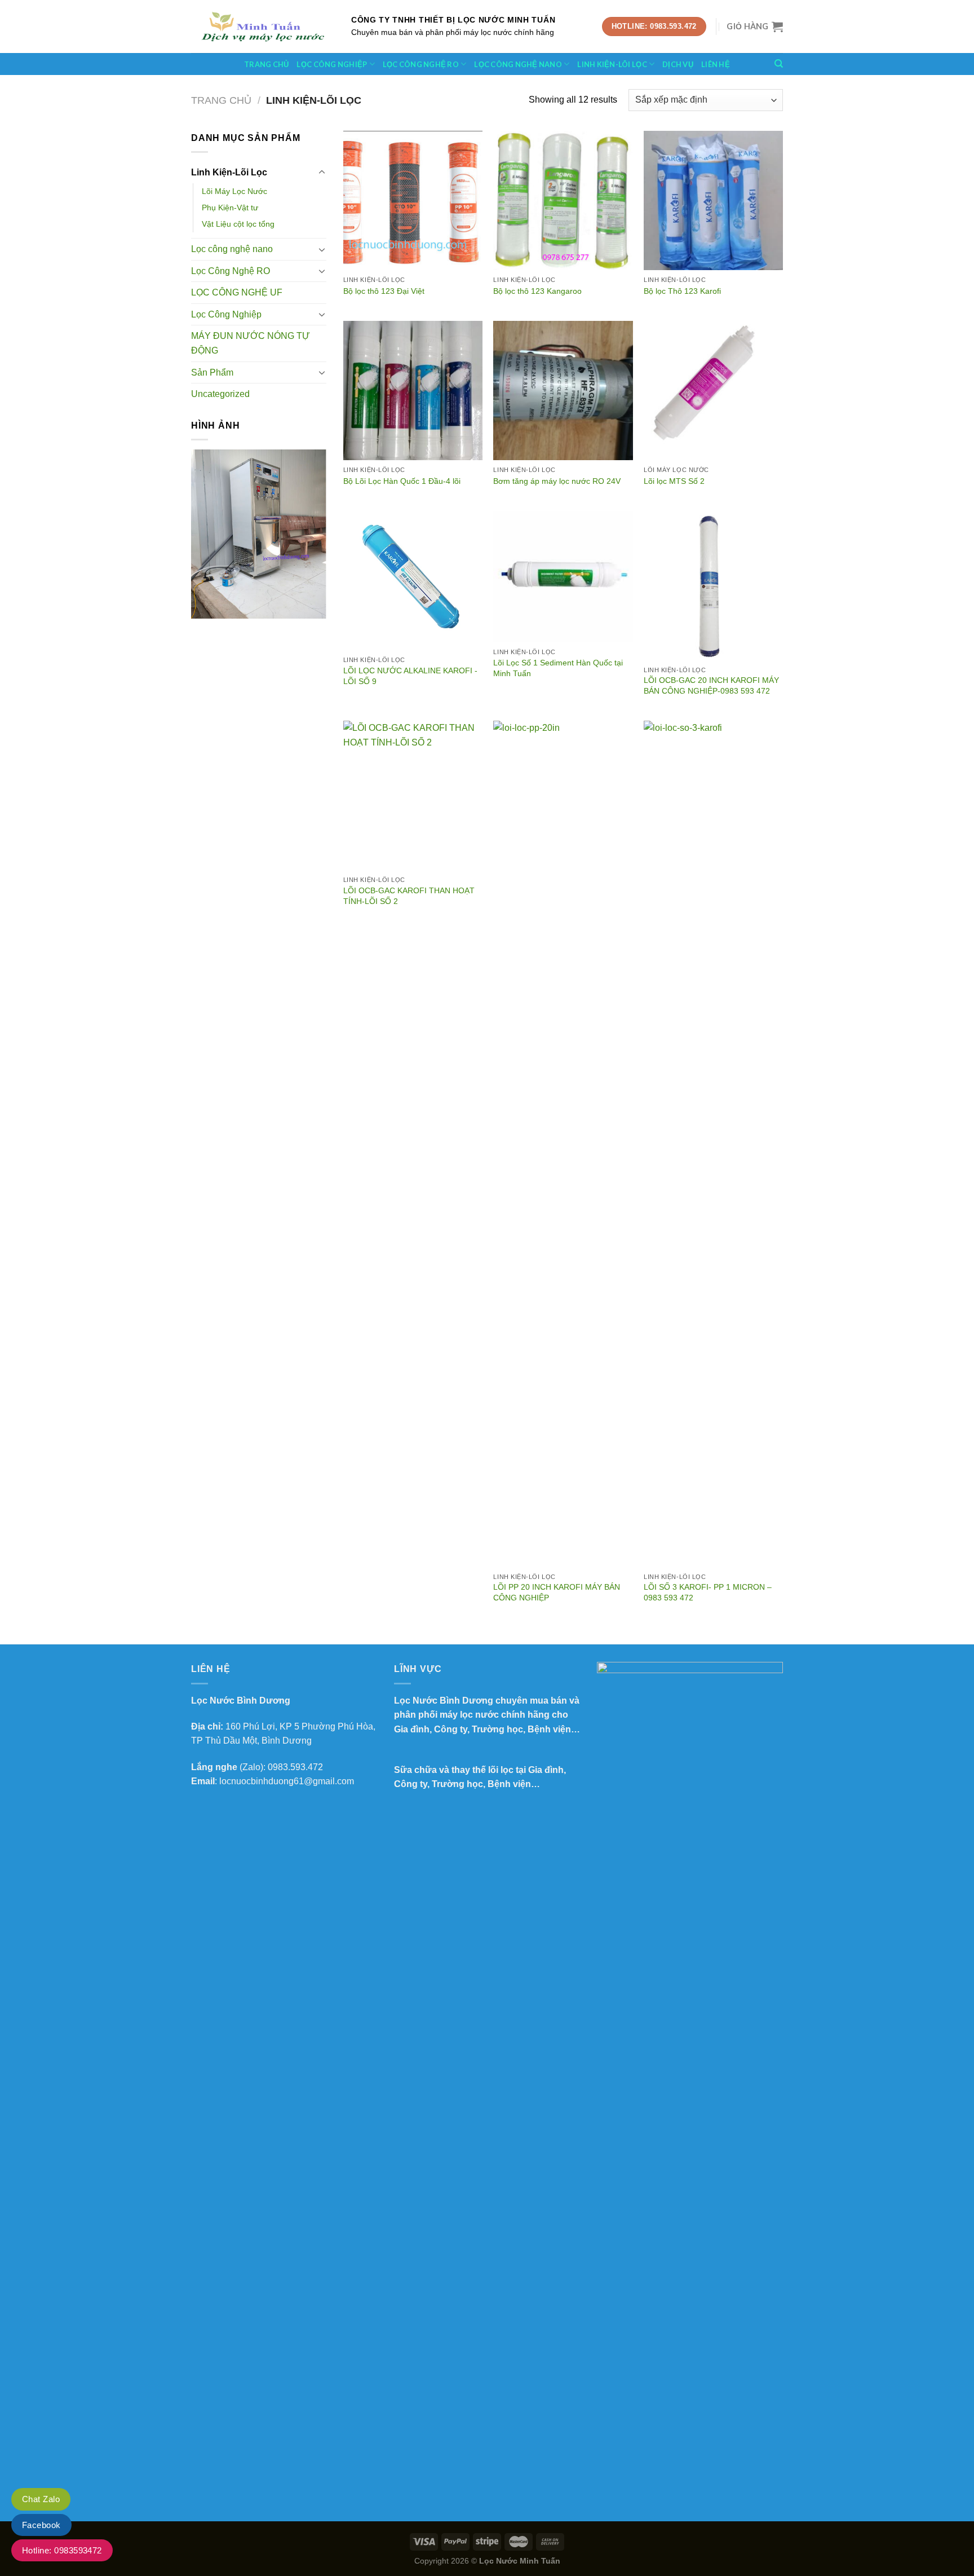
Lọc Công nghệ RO (421, 64)
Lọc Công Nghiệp (332, 64)
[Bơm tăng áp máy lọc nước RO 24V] (563, 391)
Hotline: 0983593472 (62, 2550)
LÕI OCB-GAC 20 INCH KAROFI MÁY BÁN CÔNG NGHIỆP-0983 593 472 (711, 685)
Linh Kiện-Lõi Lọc (612, 64)
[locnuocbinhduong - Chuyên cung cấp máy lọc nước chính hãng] (263, 27)
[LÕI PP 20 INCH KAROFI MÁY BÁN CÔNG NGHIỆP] (563, 1144)
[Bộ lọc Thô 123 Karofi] (713, 200)
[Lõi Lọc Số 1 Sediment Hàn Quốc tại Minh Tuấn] (563, 577)
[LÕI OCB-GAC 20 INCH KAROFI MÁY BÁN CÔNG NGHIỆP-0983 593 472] (713, 586)
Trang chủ (221, 100)
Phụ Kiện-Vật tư (230, 208)
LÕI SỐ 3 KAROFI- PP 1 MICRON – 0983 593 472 (708, 1592)
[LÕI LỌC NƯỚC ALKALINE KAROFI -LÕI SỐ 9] (413, 581)
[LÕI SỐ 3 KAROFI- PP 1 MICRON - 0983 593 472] (713, 1144)
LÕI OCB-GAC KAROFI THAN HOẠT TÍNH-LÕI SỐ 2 (409, 896)
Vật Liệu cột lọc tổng (238, 224)
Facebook (41, 2525)
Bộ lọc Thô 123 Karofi (682, 291)
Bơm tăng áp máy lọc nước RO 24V (557, 481)
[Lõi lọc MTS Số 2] (713, 391)
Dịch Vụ (678, 64)
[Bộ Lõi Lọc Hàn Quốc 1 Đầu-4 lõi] (413, 391)
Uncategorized (220, 394)
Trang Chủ (266, 64)
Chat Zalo (41, 2499)
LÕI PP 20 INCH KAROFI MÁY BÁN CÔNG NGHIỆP (557, 1592)
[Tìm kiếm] (779, 64)
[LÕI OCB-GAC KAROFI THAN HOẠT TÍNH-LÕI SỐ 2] (413, 795)
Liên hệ (716, 64)
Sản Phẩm (212, 372)
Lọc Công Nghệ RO (231, 271)
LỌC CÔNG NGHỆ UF (237, 292)
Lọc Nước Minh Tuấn (520, 2561)
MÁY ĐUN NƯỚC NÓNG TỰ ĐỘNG (251, 343)
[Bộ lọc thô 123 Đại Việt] (413, 200)
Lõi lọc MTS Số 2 (674, 481)
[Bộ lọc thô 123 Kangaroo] (563, 200)
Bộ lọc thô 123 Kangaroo (537, 291)
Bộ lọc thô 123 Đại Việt (384, 291)
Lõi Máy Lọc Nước (234, 191)
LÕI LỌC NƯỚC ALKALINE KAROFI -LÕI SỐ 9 (410, 676)
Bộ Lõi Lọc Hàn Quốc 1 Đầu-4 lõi (402, 481)
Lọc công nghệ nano (518, 64)
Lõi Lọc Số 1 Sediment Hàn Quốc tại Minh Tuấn (558, 668)
